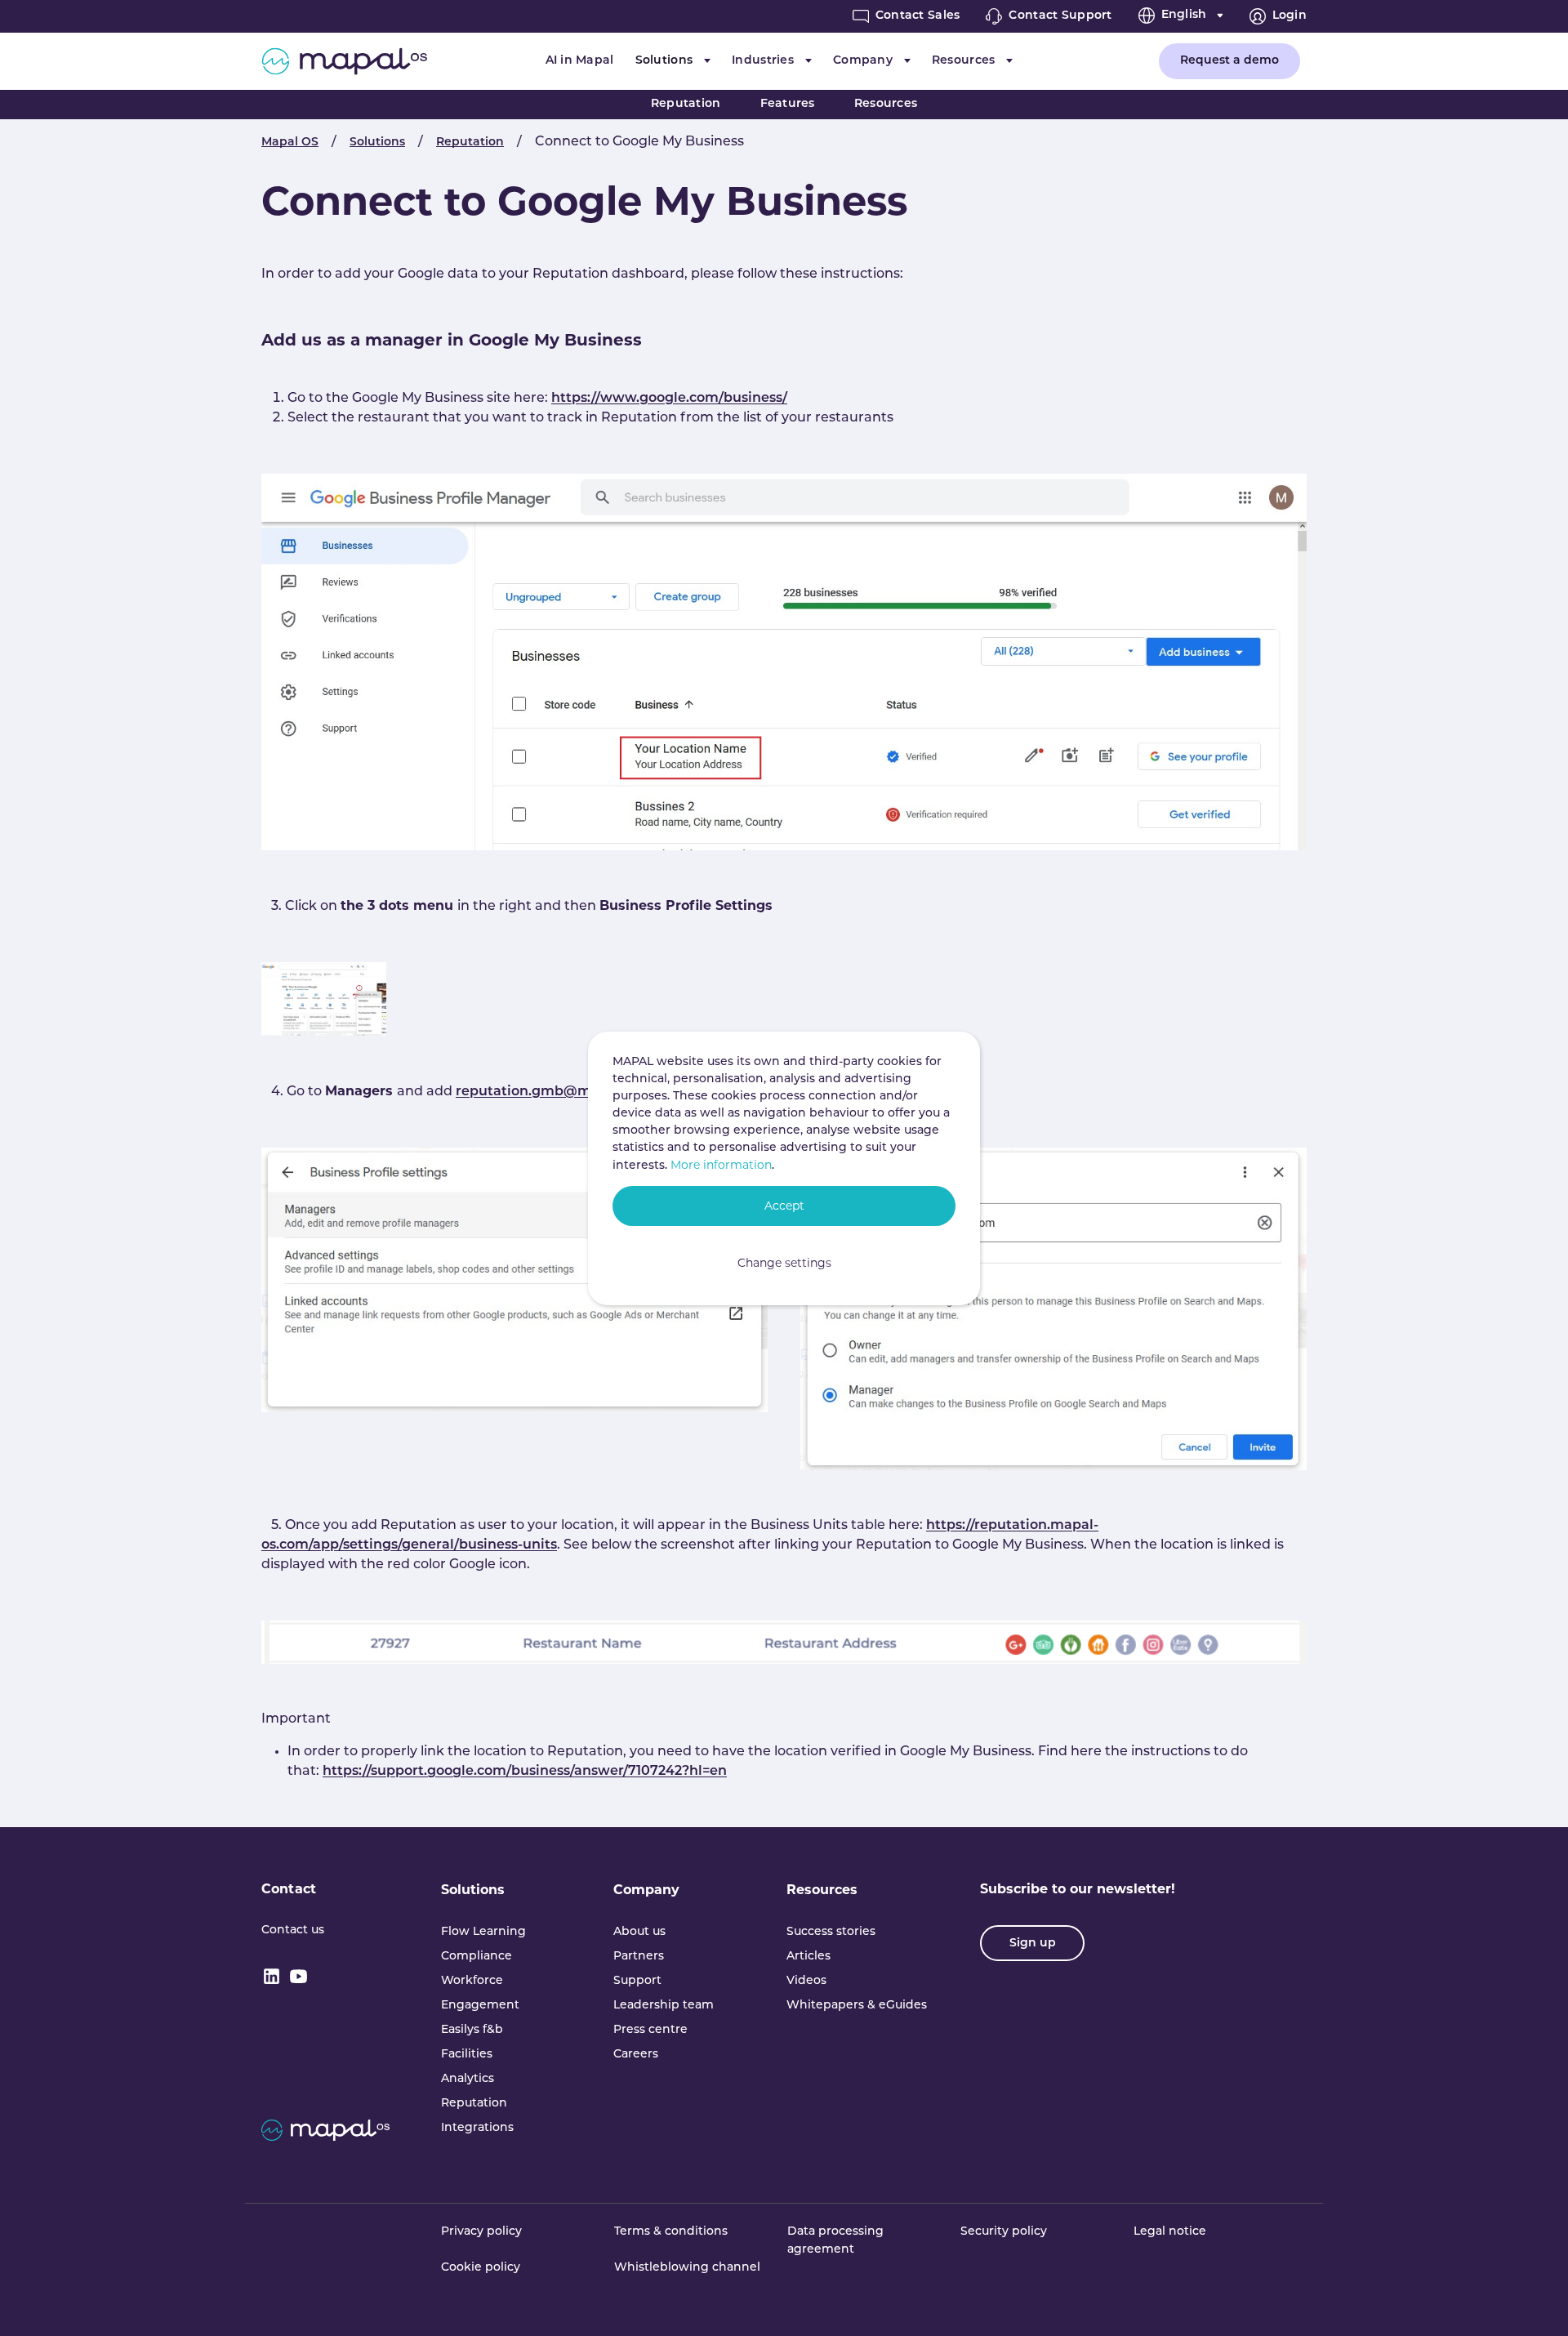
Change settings (784, 1263)
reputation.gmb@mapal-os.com (564, 1092)
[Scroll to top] (1532, 2300)
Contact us (293, 1930)
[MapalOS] (344, 61)
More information (721, 1165)
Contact (289, 1889)
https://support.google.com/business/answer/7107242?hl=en (525, 1772)
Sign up (1033, 1944)
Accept (784, 1206)
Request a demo (1229, 61)
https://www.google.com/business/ (669, 399)
